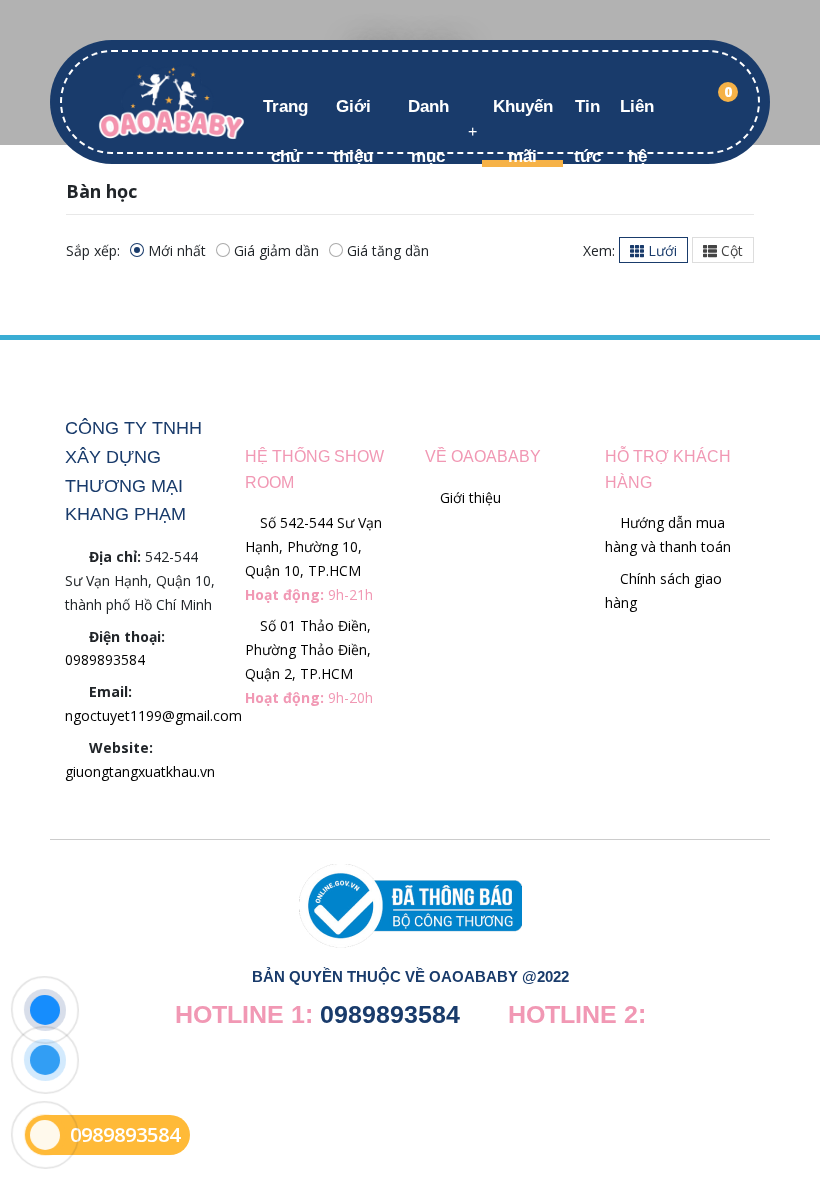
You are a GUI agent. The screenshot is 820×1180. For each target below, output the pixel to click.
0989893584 (105, 659)
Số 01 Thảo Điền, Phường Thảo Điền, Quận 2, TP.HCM (309, 661)
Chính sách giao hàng (663, 590)
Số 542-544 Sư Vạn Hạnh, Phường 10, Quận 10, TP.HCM (313, 558)
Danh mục (428, 131)
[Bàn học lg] (171, 100)
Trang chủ (285, 131)
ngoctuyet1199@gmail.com (153, 715)
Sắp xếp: (93, 250)
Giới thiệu (353, 131)
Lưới (660, 250)
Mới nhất (177, 250)
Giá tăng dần (388, 250)
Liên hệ (637, 131)
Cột (730, 250)
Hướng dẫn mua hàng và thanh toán (668, 534)
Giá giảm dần (276, 250)
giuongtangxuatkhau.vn (140, 771)
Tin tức (587, 131)
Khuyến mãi (523, 131)
